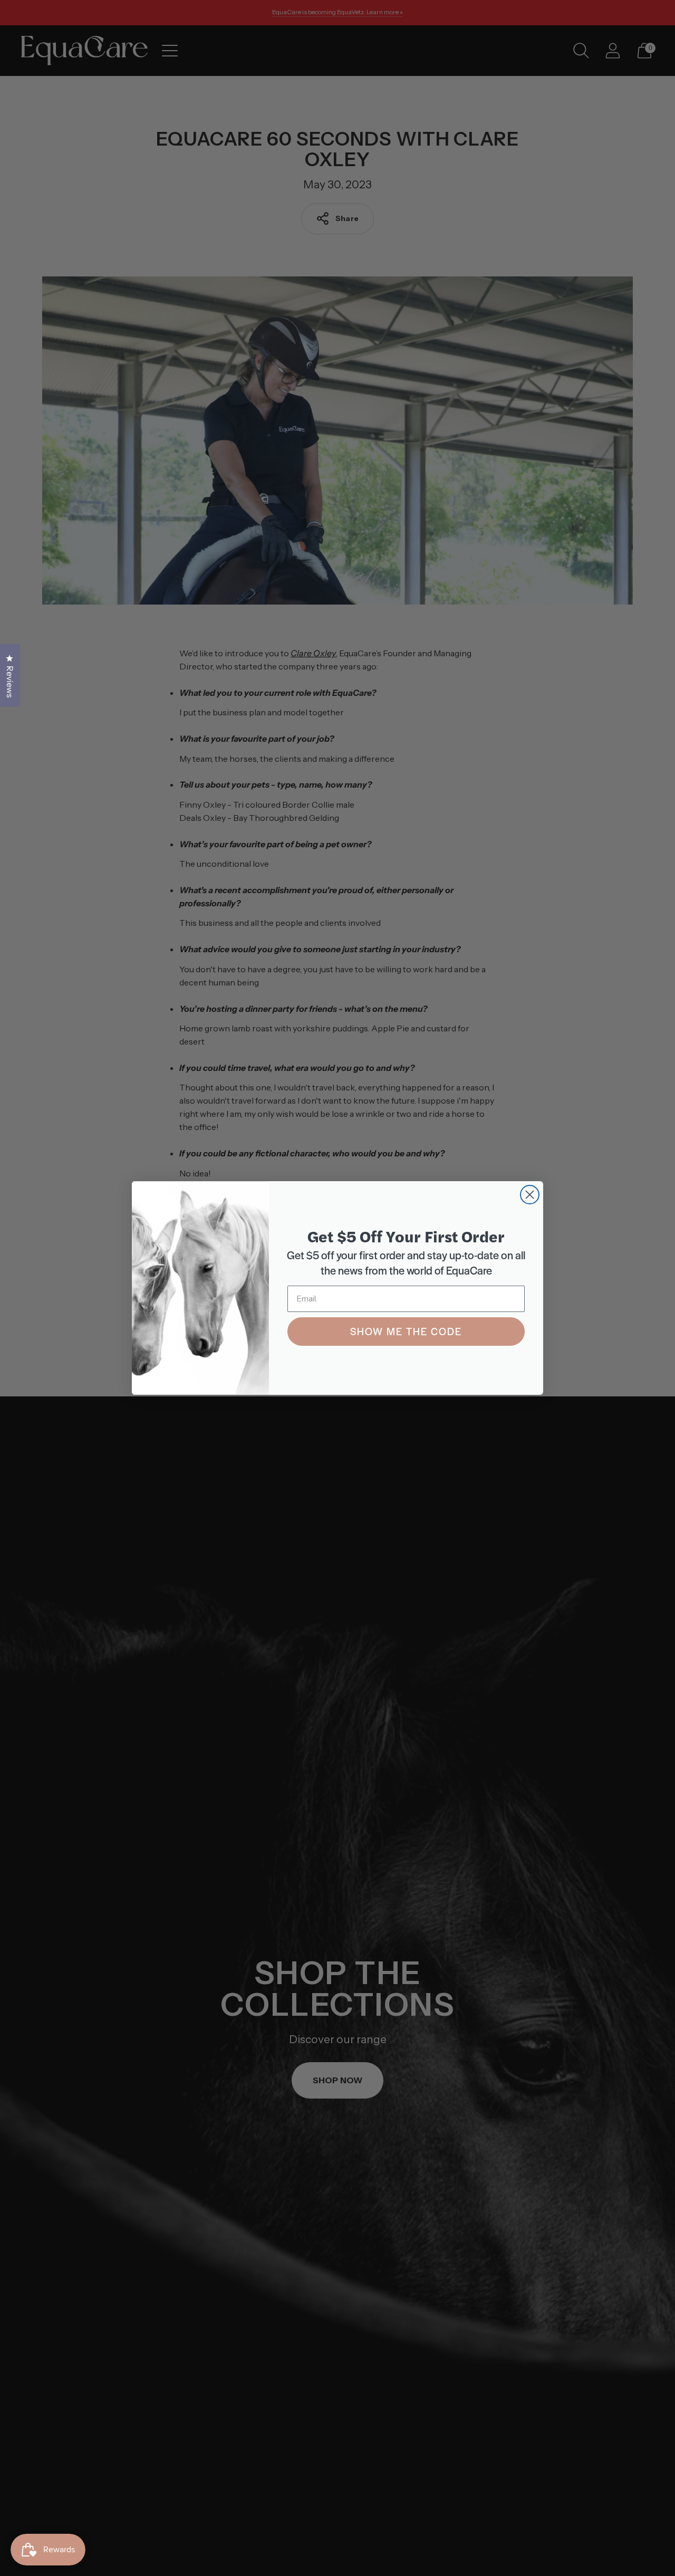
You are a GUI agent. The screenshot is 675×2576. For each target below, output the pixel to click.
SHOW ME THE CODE (406, 1331)
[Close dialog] (530, 1195)
